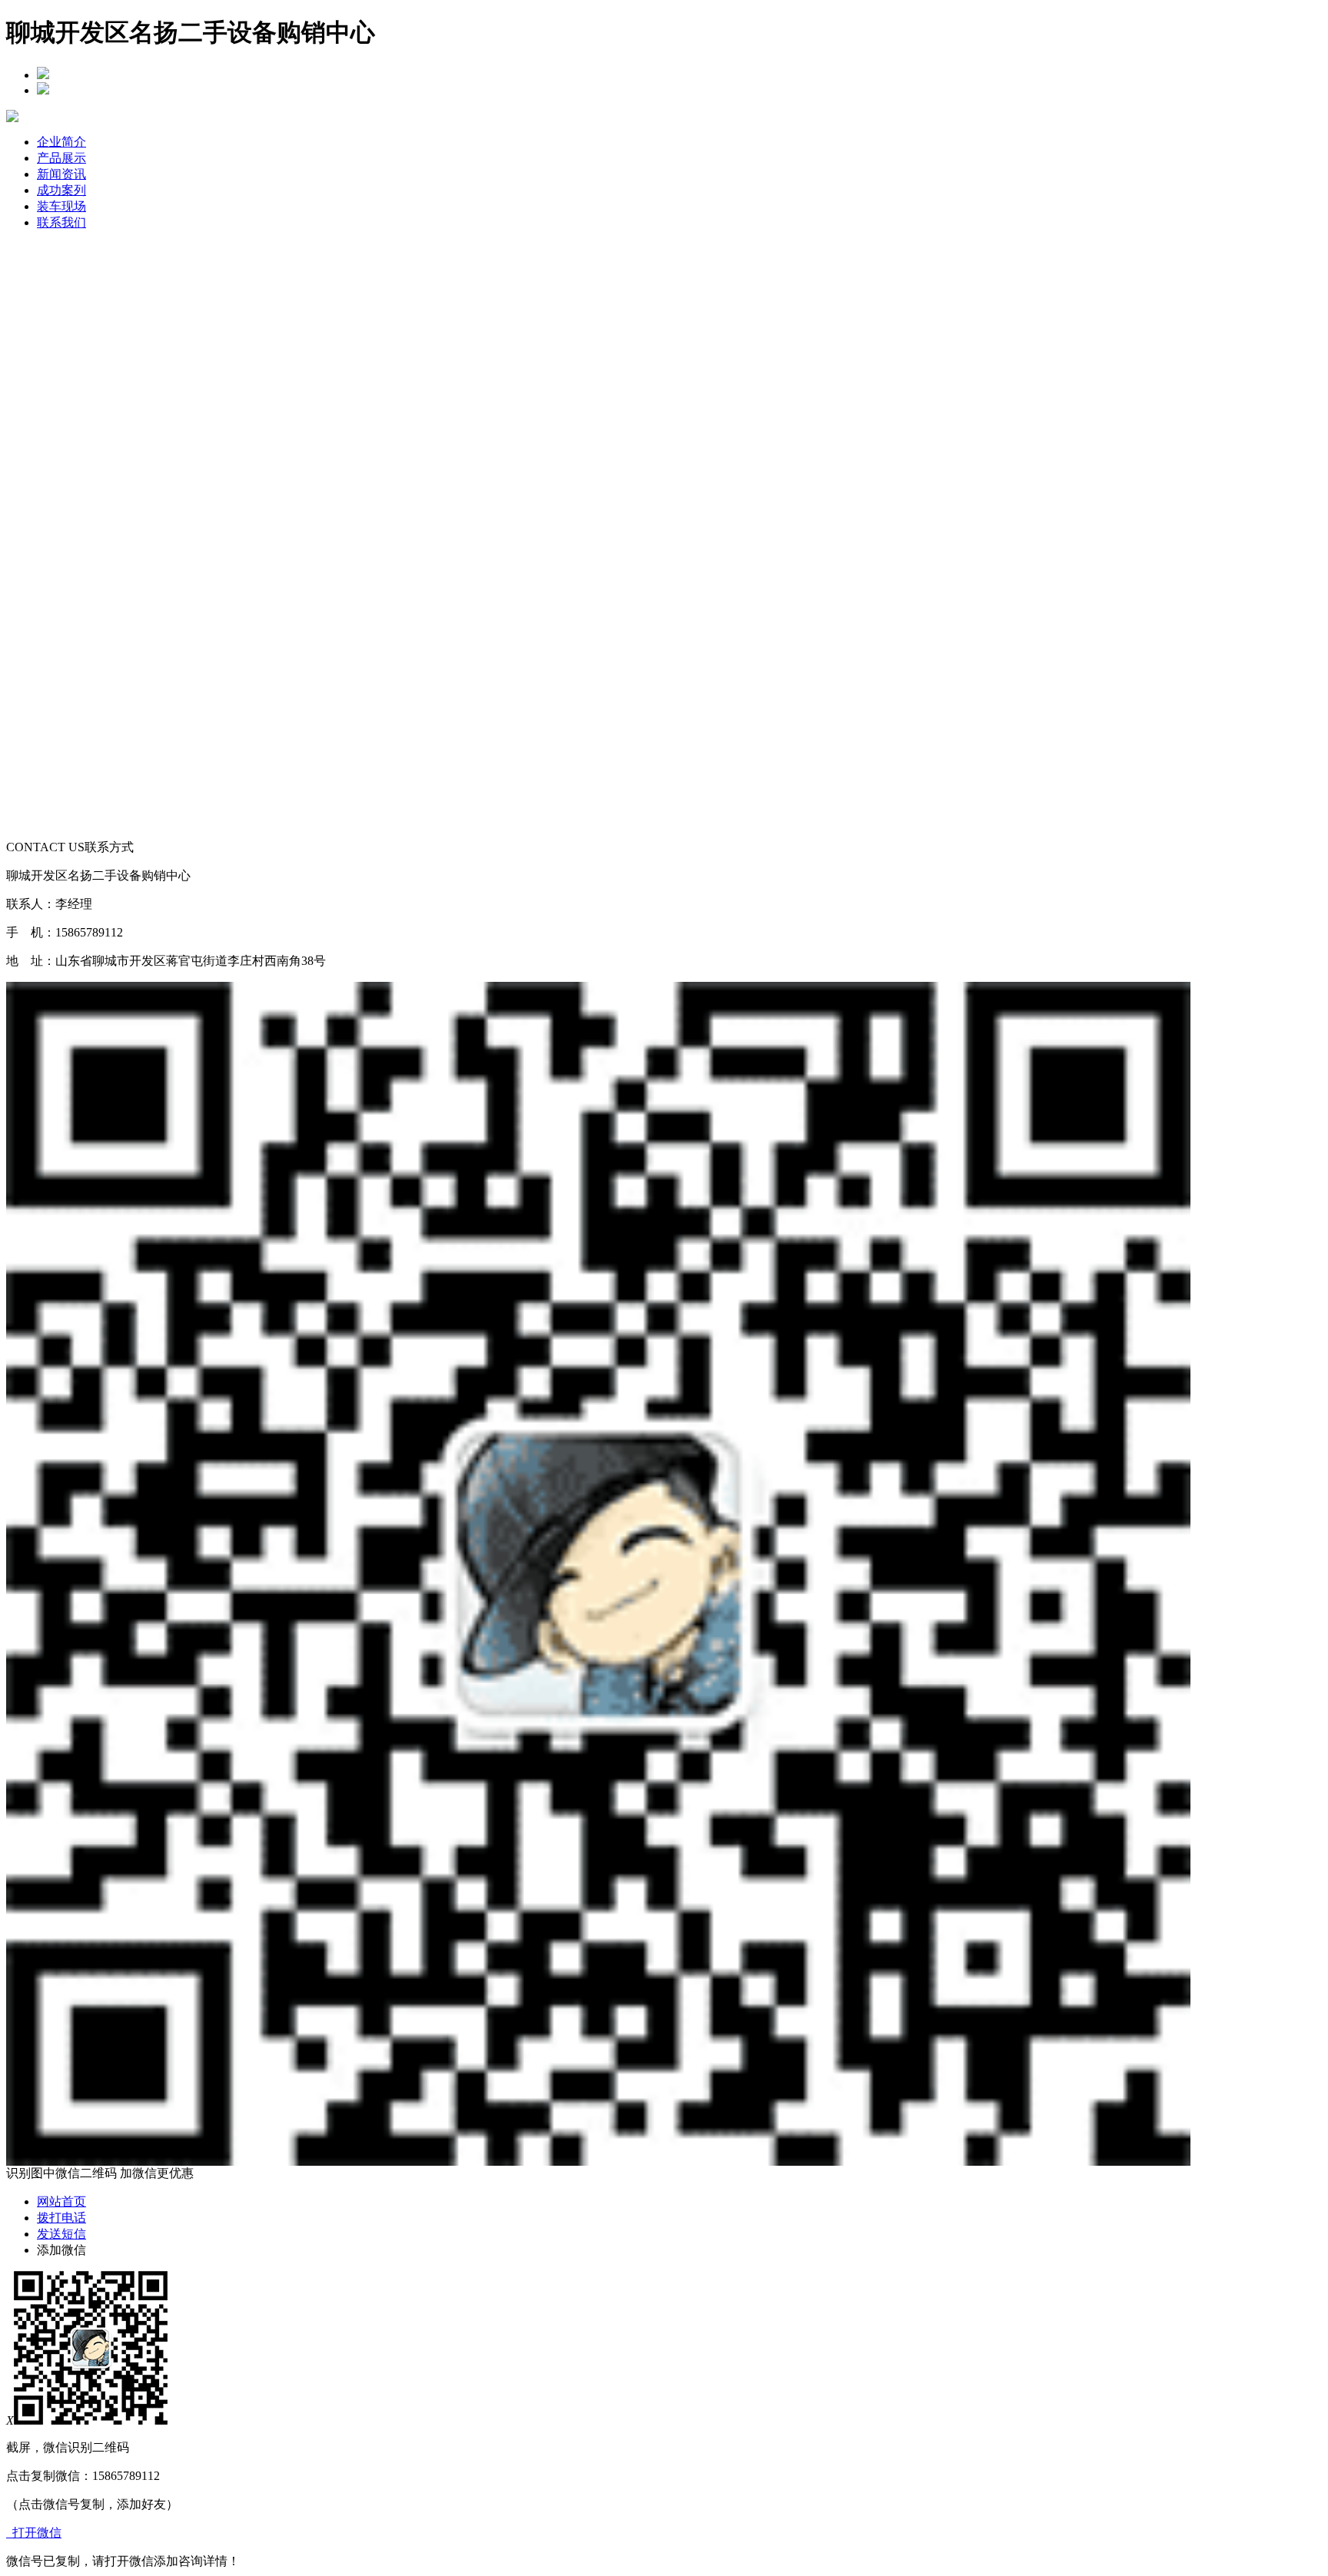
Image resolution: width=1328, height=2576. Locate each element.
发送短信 (61, 2234)
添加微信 (61, 2250)
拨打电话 (61, 2218)
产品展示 (61, 158)
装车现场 (61, 206)
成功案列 (61, 190)
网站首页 (61, 2201)
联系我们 (61, 222)
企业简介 (61, 142)
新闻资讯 (61, 174)
